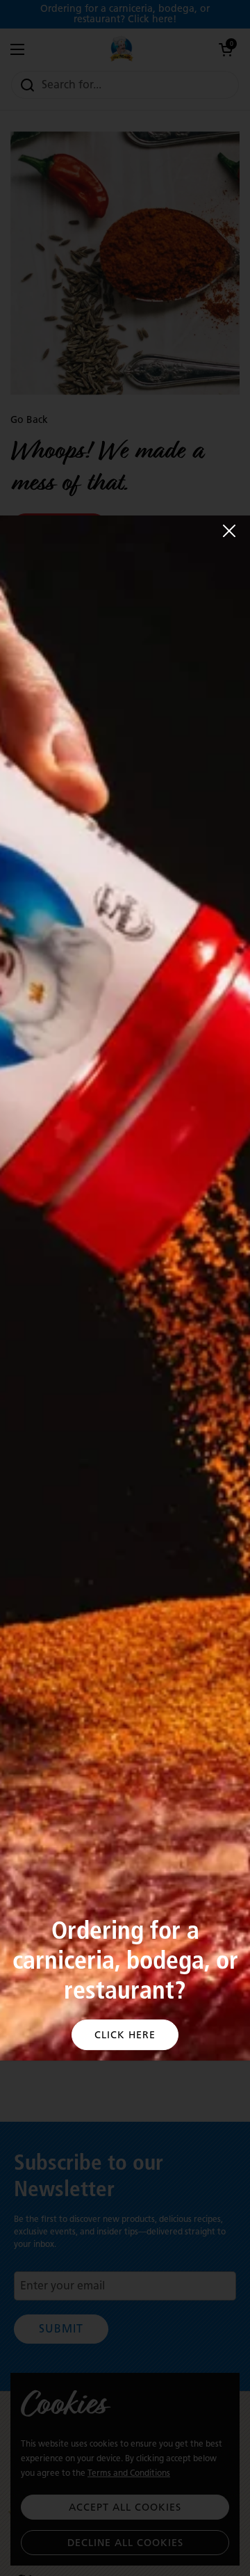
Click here (125, 2035)
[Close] (229, 531)
